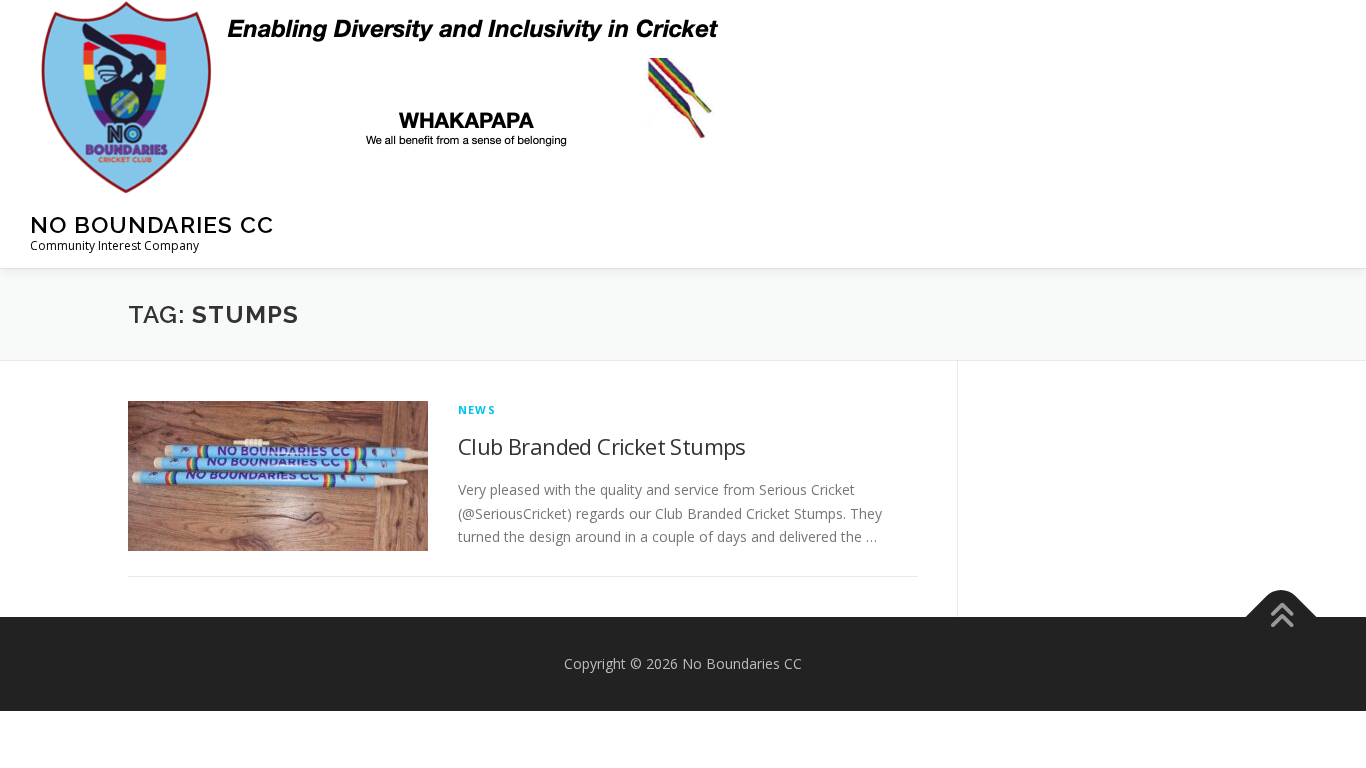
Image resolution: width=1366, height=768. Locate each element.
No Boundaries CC (152, 224)
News (477, 409)
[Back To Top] (1281, 617)
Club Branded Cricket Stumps (602, 446)
